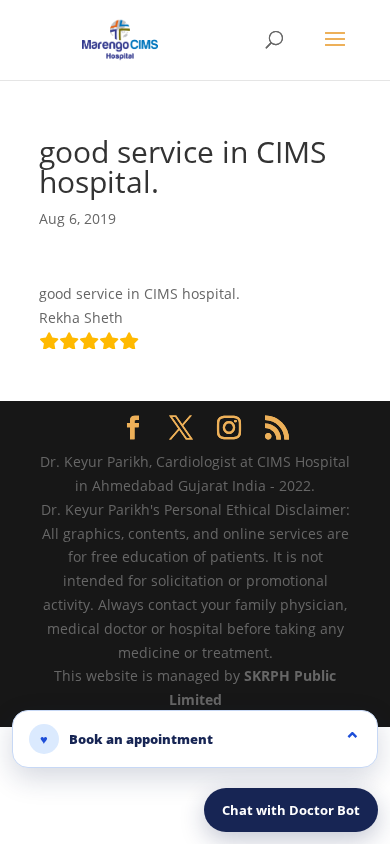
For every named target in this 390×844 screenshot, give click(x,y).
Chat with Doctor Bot (291, 810)
